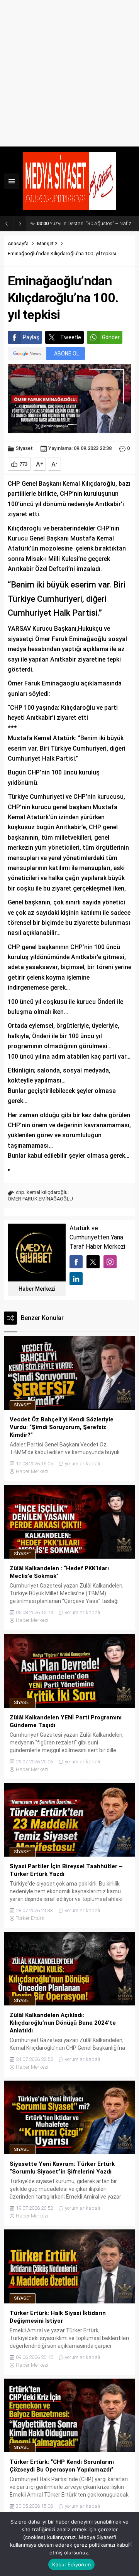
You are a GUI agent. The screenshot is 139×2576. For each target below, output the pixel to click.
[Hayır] (129, 2544)
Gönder (111, 337)
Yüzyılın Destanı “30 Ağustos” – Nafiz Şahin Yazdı (86, 223)
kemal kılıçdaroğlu (47, 1192)
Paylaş (31, 337)
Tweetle (71, 337)
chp (20, 1192)
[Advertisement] (69, 73)
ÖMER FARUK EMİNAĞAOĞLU (40, 1199)
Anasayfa (18, 243)
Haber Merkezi (37, 1289)
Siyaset (24, 448)
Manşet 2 (47, 243)
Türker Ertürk (30, 1918)
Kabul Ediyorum (71, 2564)
